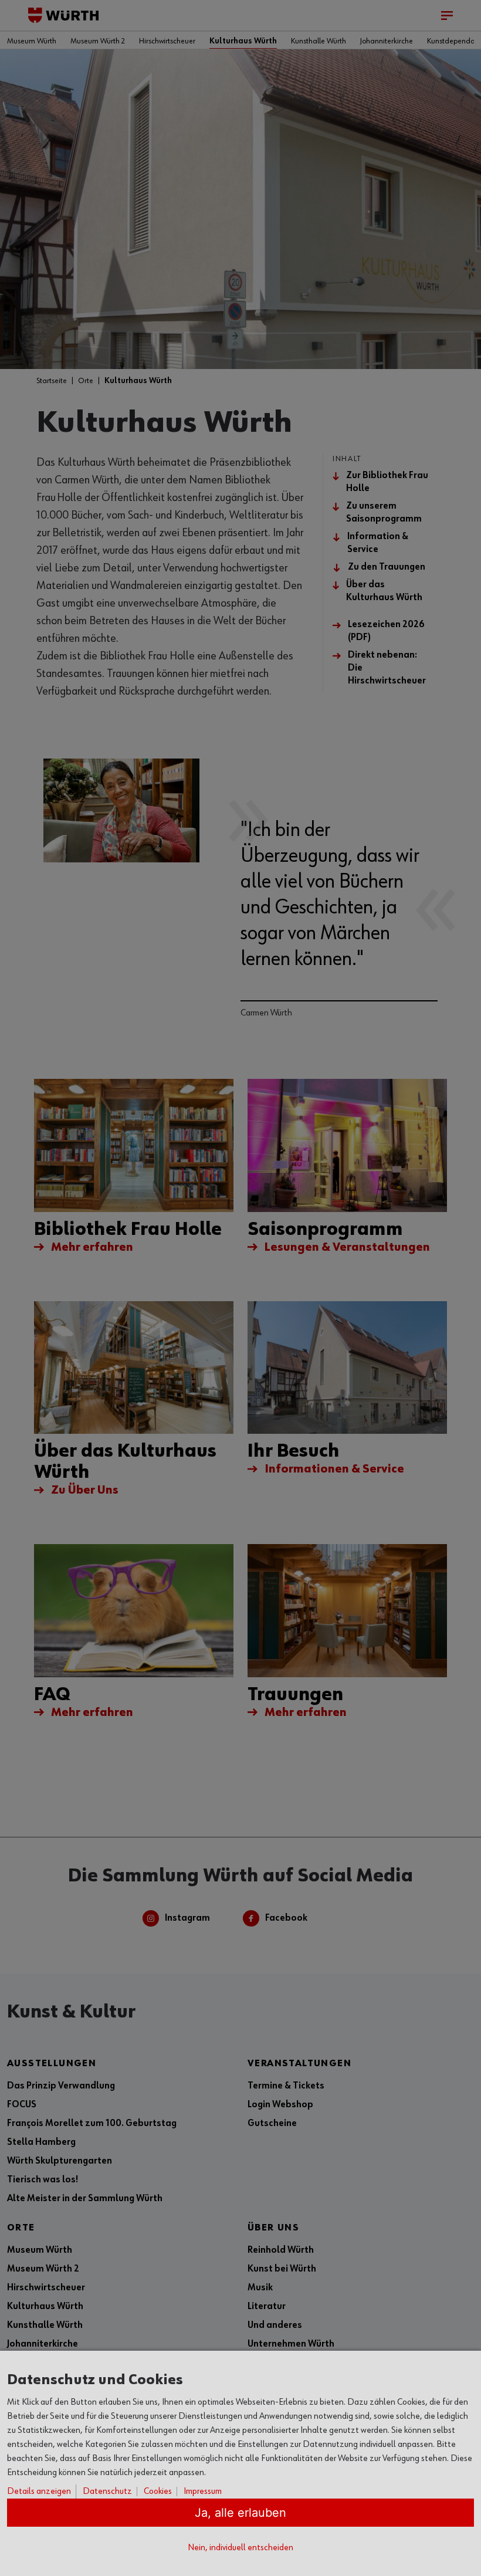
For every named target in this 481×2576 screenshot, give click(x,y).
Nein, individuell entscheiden (240, 2548)
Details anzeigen (39, 2492)
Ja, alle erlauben (240, 2513)
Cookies (158, 2492)
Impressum (203, 2492)
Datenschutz (107, 2492)
